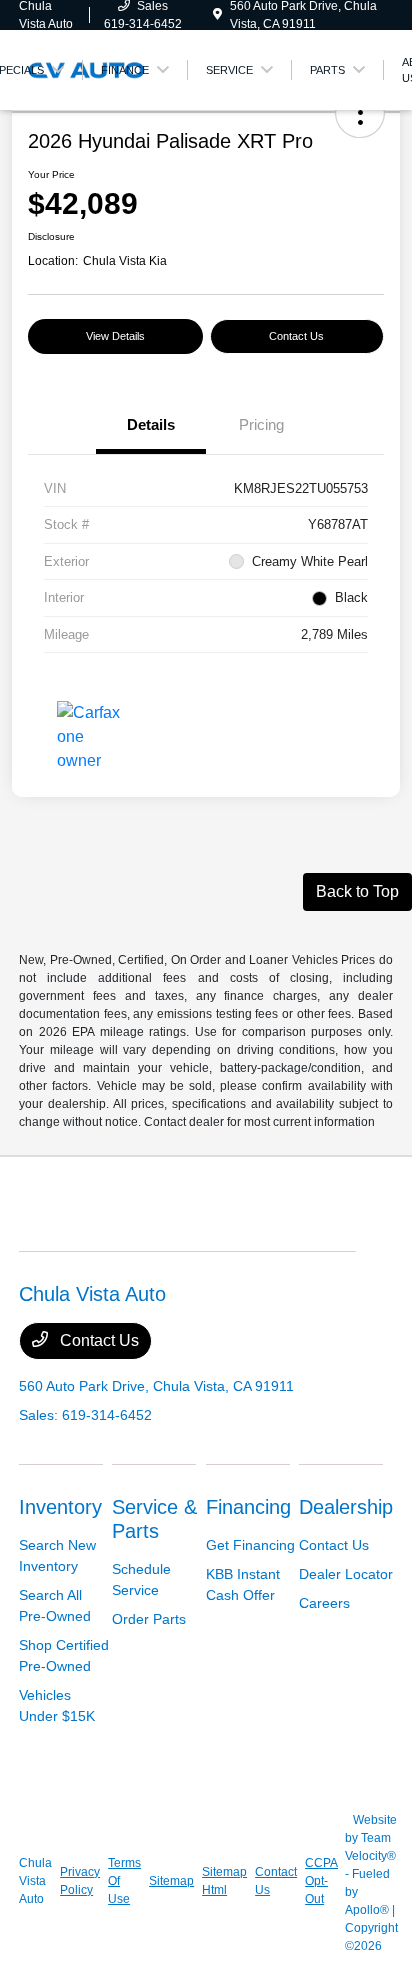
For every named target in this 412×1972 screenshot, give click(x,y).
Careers (324, 1603)
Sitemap (171, 1881)
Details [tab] (151, 424)
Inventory (60, 1507)
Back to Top (357, 891)
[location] (217, 15)
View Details (115, 336)
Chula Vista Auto (35, 1881)
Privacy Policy (80, 1881)
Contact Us (296, 336)
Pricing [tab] (261, 424)
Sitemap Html (224, 1881)
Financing (248, 1507)
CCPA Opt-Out (321, 1881)
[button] (360, 113)
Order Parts (149, 1619)
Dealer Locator (346, 1574)
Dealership (346, 1507)
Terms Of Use (124, 1881)
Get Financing (250, 1545)
